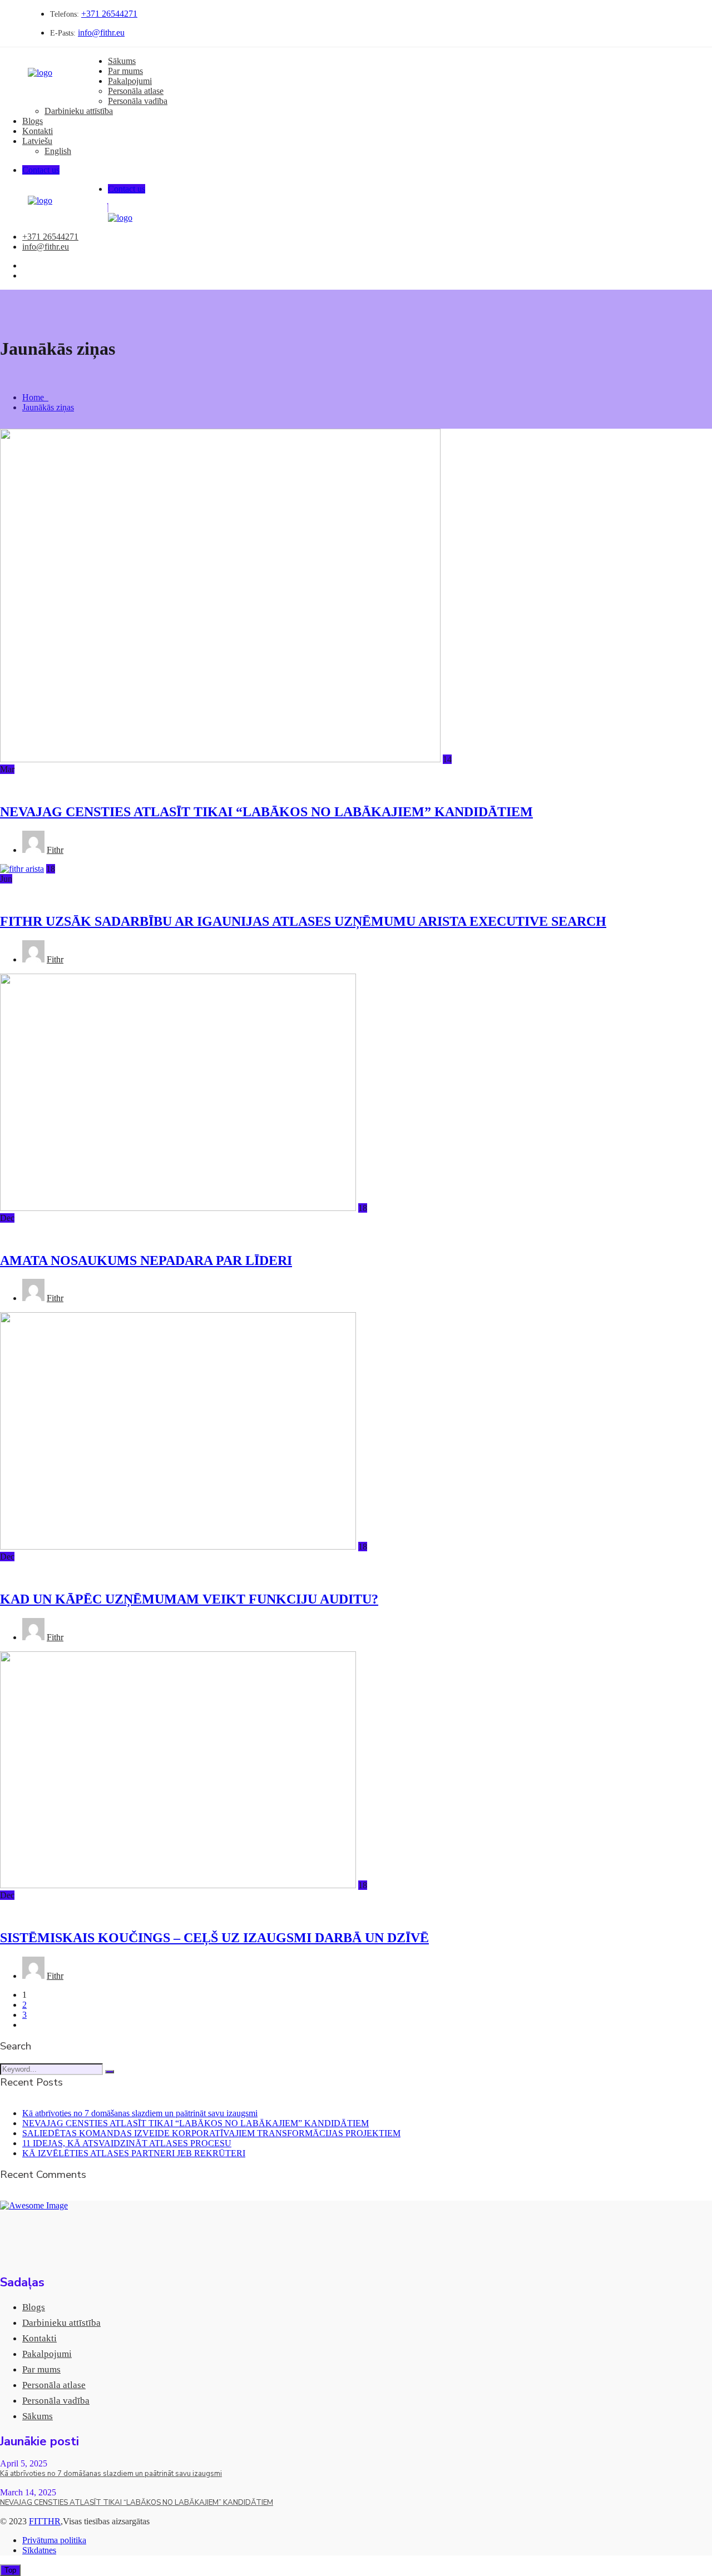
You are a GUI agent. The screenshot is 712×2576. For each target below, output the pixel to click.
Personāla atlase (136, 91)
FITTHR (45, 2521)
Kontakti (38, 131)
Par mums (125, 71)
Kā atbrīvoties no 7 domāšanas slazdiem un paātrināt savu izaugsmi (140, 2113)
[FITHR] (40, 73)
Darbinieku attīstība (79, 111)
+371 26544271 (109, 14)
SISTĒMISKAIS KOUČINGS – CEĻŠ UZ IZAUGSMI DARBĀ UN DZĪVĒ (214, 1938)
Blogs (33, 121)
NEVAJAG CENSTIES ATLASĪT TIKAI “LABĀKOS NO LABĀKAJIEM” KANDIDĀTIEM (266, 812)
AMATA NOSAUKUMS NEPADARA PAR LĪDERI (146, 1260)
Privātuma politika (54, 2540)
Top (10, 2570)
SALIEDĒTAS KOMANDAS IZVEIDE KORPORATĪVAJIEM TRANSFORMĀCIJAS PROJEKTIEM (211, 2133)
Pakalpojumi (130, 81)
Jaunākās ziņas (48, 407)
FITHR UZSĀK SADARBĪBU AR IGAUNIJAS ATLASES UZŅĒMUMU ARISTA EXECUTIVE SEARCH (303, 921)
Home (35, 397)
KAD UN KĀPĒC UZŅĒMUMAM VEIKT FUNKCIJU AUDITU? (189, 1599)
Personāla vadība (138, 101)
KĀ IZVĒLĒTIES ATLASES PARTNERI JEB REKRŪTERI (134, 2153)
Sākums (122, 61)
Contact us (41, 170)
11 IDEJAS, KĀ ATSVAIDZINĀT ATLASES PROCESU (127, 2143)
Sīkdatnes (39, 2550)
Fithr (55, 850)
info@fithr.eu (101, 33)
